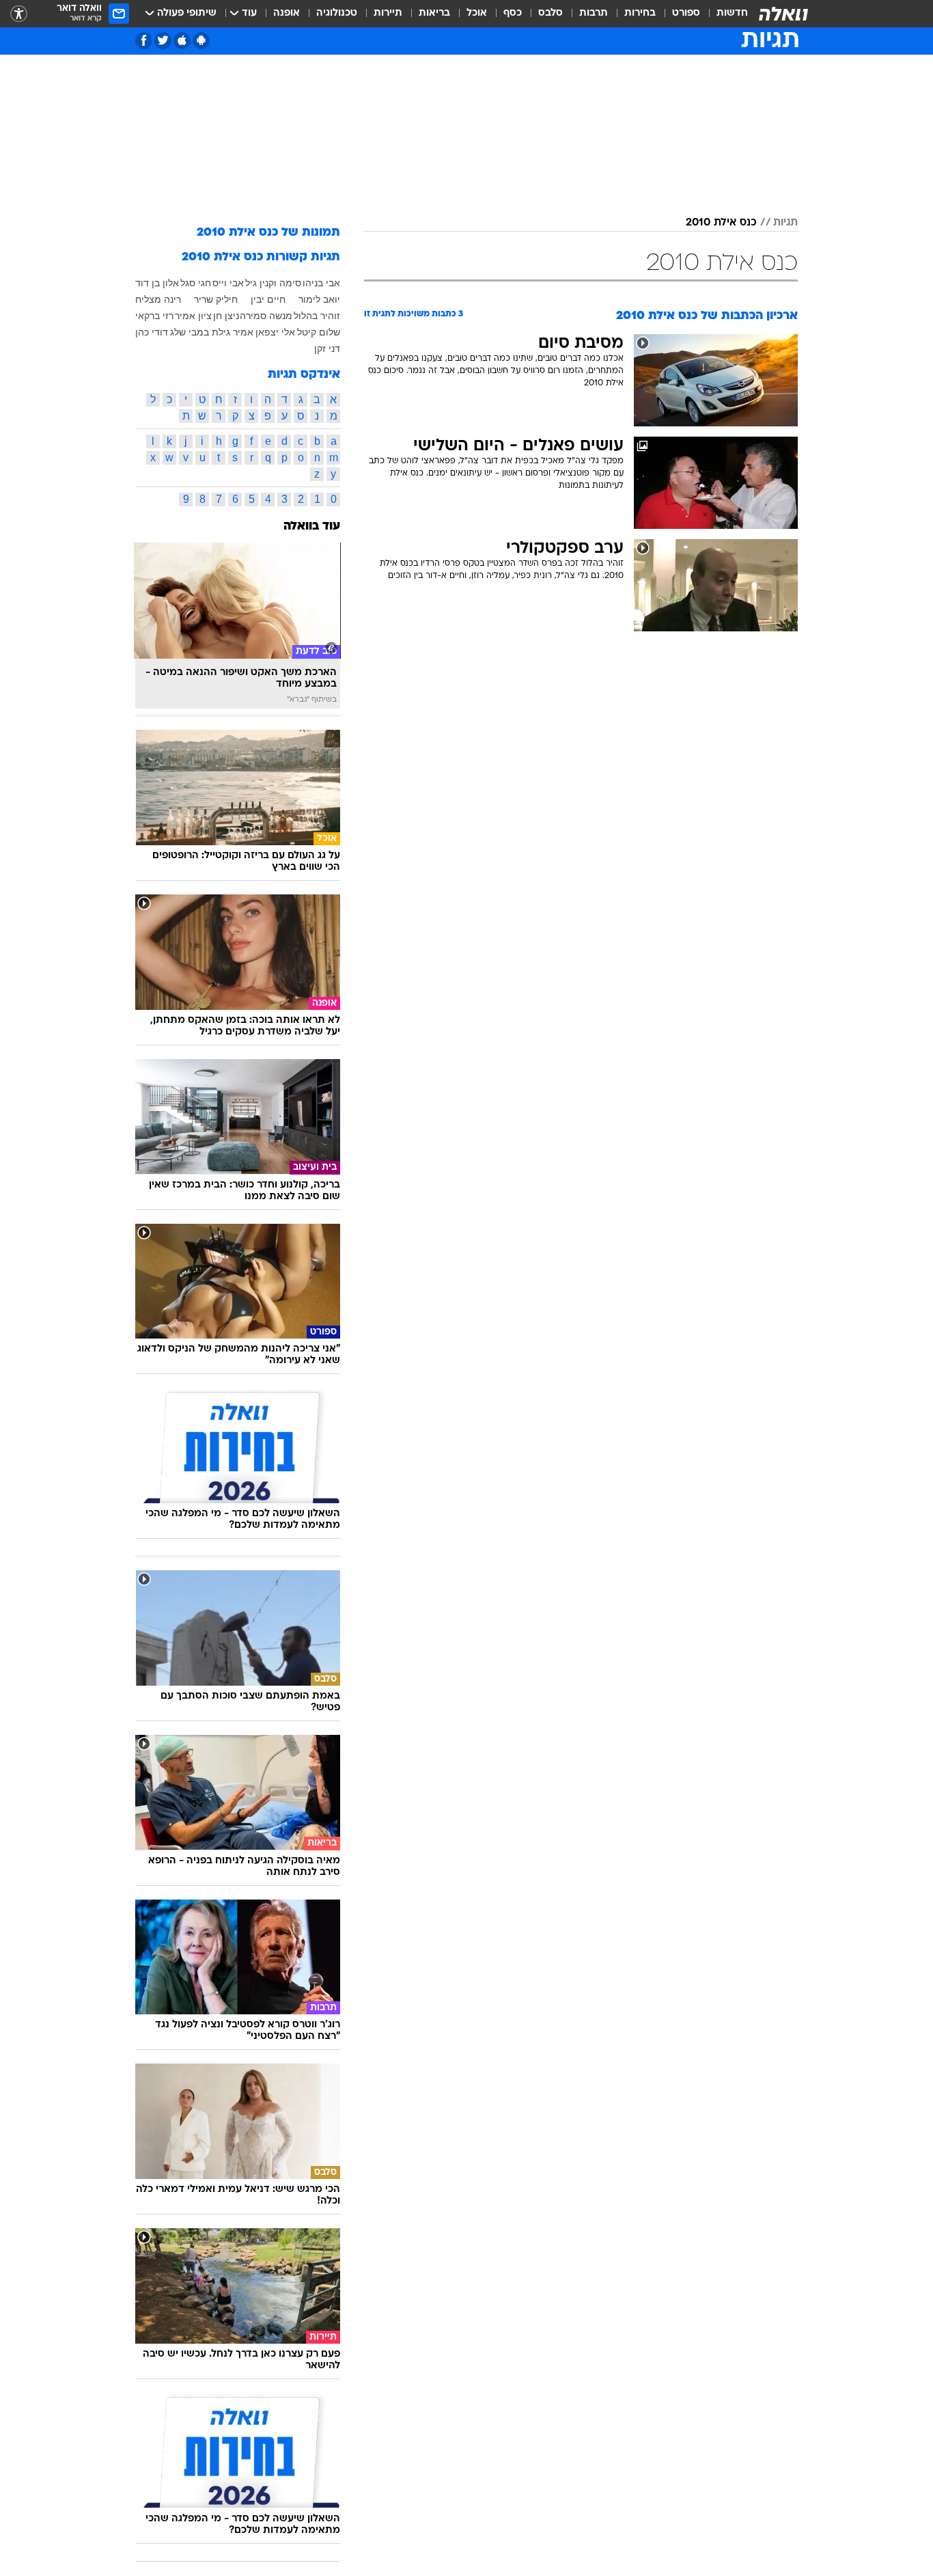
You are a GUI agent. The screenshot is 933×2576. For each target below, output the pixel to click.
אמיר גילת (233, 332)
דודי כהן (152, 332)
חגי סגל (196, 283)
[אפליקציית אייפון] (182, 41)
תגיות (785, 223)
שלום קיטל (319, 332)
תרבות (594, 13)
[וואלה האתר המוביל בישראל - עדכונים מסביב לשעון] (783, 14)
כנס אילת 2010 (721, 223)
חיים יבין (268, 299)
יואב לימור (319, 299)
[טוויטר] (163, 41)
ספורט (686, 13)
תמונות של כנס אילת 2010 (268, 233)
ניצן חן (226, 316)
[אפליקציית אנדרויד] (201, 41)
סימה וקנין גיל (273, 283)
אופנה (287, 13)
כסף (513, 13)
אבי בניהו (321, 283)
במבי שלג (190, 332)
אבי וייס (228, 283)
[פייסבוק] (144, 41)
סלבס (551, 13)
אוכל (477, 13)
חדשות (732, 13)
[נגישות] (19, 14)
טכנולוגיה (337, 13)
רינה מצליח (158, 299)
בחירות (640, 13)
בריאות (434, 13)
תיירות (388, 13)
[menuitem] (724, 14)
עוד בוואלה (312, 526)
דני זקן (327, 348)
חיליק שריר (216, 299)
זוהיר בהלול (317, 316)
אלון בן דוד (157, 283)
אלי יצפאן (275, 332)
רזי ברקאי (154, 316)
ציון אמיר (193, 316)
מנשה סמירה (266, 316)
